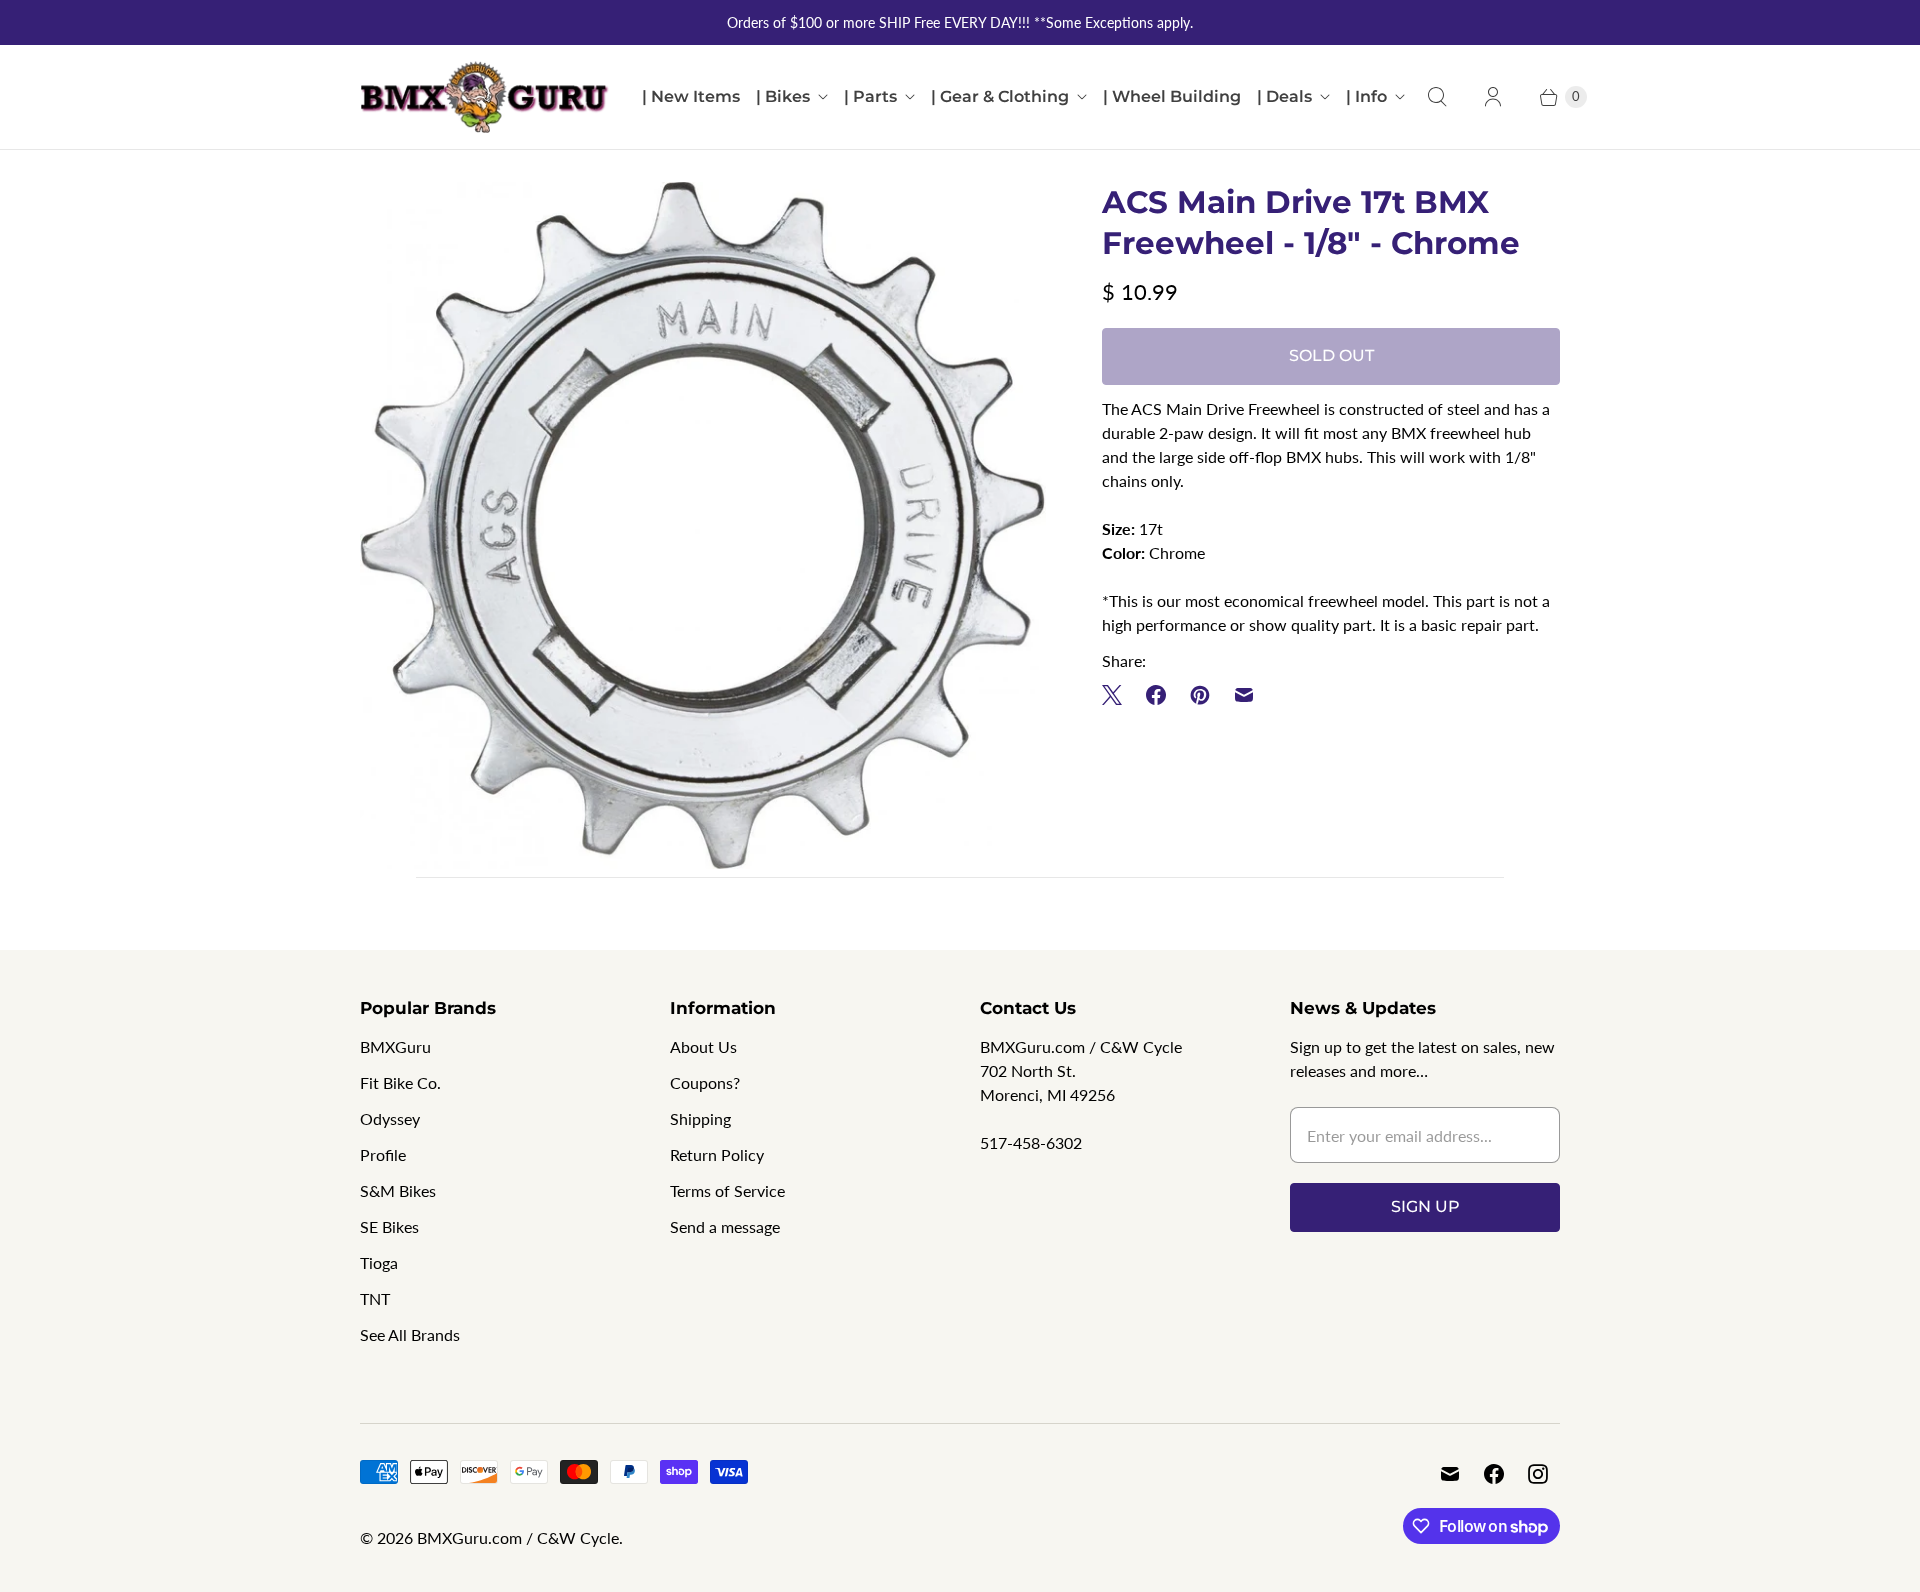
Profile (383, 1154)
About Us (703, 1046)
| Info (1366, 96)
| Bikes (783, 96)
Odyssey (390, 1118)
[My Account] (1493, 97)
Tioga (379, 1262)
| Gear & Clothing (1000, 96)
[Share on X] (1118, 695)
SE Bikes (389, 1226)
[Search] (1437, 97)
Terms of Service (727, 1190)
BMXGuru (395, 1046)
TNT (375, 1298)
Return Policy (717, 1154)
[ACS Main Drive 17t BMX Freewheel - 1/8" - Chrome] (703, 525)
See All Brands (410, 1334)
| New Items (691, 96)
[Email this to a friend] (1244, 695)
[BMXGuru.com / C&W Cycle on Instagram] (1538, 1474)
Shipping (700, 1118)
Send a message (725, 1226)
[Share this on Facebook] (1156, 695)
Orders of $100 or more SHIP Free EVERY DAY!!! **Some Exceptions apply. (960, 22)
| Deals (1284, 96)
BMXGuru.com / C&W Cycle (518, 1537)
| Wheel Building (1172, 96)
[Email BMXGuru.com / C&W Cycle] (1450, 1474)
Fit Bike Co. (400, 1082)
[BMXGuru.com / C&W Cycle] (485, 97)
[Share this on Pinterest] (1200, 695)
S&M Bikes (398, 1190)
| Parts (870, 96)
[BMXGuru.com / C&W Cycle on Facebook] (1494, 1474)
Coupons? (705, 1082)
